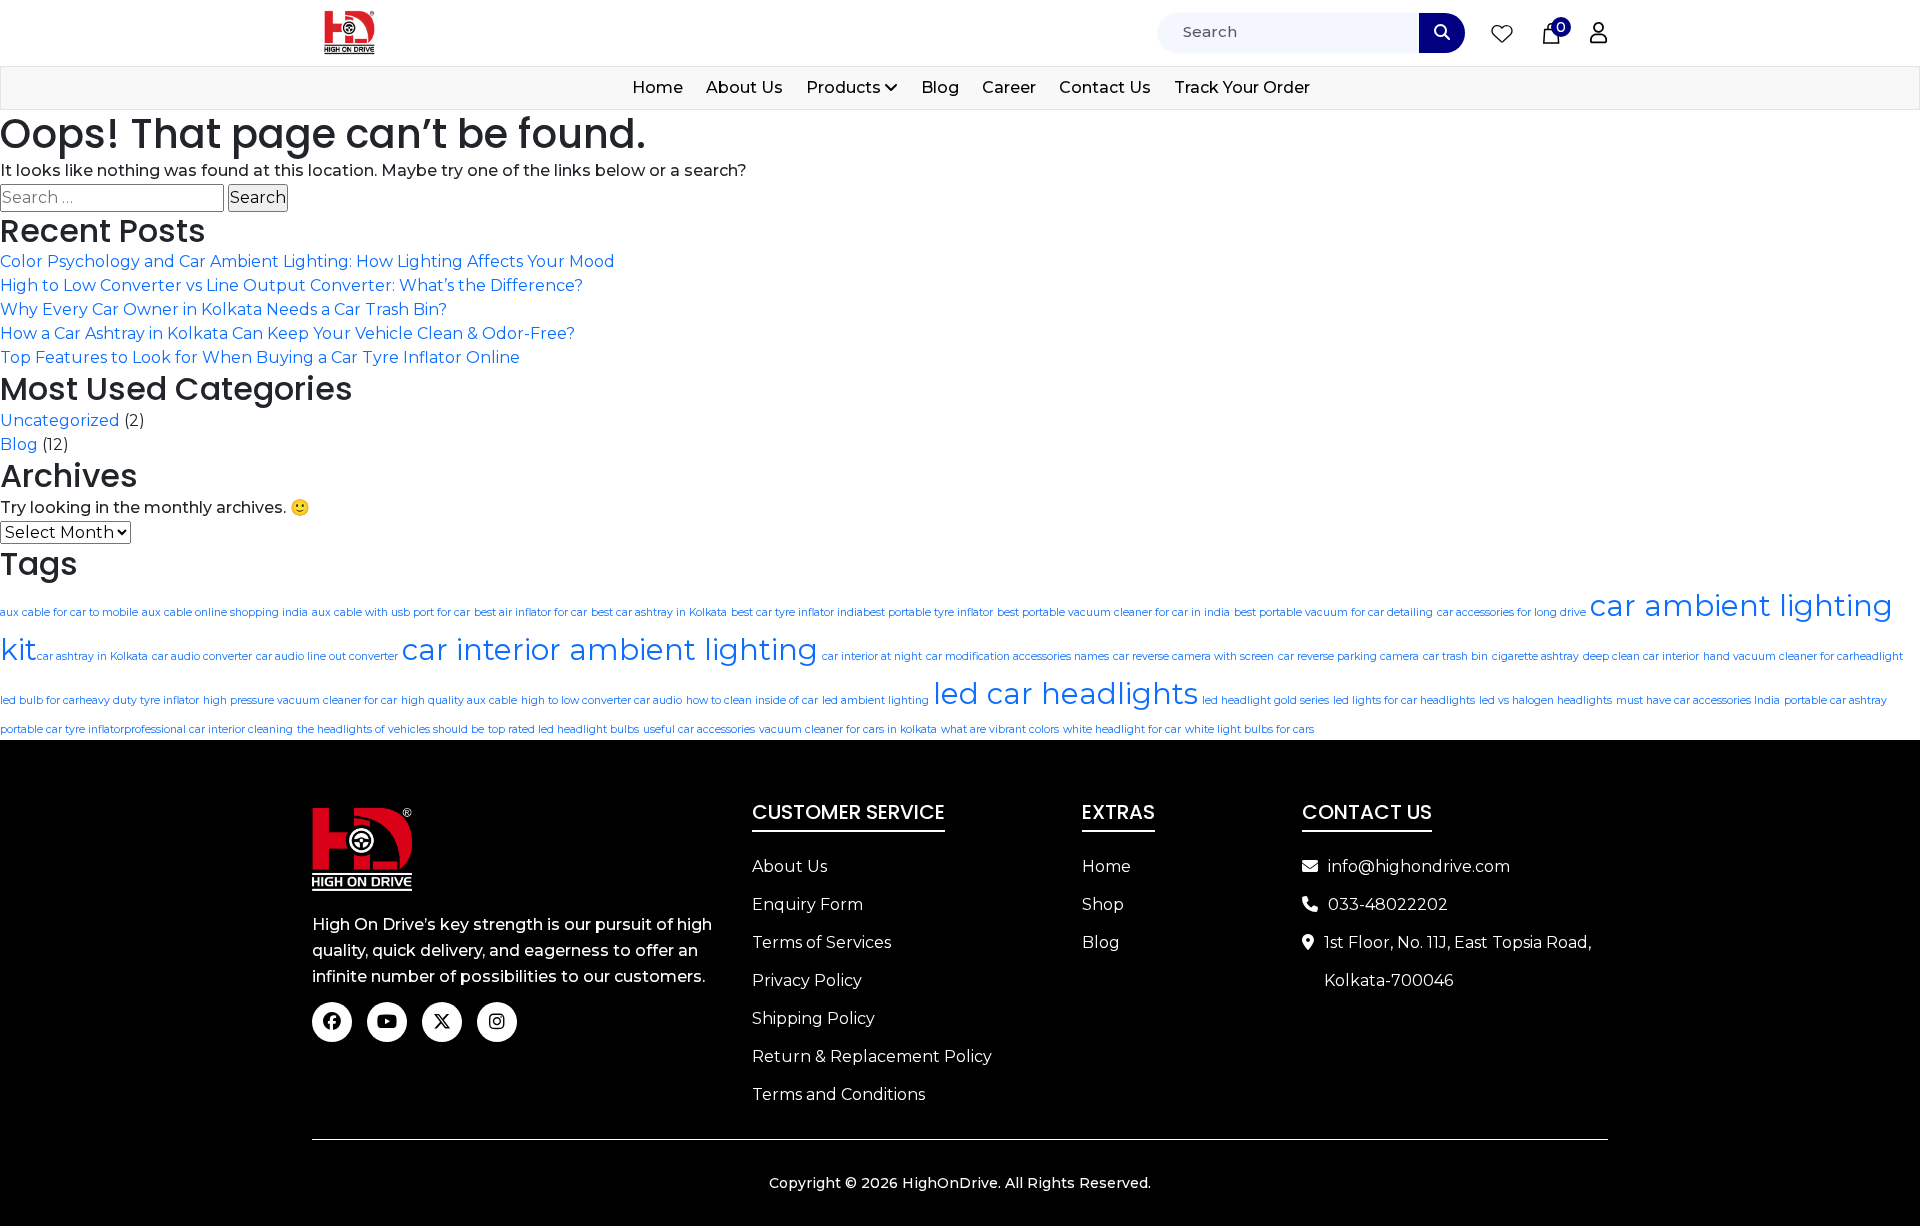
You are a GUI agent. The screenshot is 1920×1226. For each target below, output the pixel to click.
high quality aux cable (459, 700)
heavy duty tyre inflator (139, 700)
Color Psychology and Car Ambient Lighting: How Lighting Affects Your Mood (307, 261)
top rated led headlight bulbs (563, 729)
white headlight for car (1122, 729)
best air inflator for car (530, 612)
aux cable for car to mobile (69, 612)
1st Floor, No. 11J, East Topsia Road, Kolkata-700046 (1457, 961)
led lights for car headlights (1404, 700)
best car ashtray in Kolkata (659, 612)
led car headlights (1065, 693)
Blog (940, 87)
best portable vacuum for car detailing (1333, 612)
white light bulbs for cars (1249, 729)
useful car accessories (699, 729)
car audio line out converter (327, 656)
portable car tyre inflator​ (62, 729)
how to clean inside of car (752, 700)
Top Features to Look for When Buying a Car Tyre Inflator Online (260, 357)
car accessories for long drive (1511, 612)
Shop (1103, 904)
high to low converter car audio (601, 700)
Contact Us (1105, 87)
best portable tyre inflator (928, 612)
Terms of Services (821, 942)
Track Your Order (1242, 87)
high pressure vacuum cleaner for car (300, 700)
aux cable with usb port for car (391, 612)
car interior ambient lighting (610, 649)
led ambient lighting (875, 700)
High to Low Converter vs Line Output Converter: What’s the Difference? (291, 285)
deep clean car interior (1641, 656)
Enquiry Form (807, 904)
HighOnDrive (950, 1183)
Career (1009, 87)
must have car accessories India (1698, 700)
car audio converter (202, 656)
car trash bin (1455, 656)
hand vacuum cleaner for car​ (1778, 656)
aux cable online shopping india (225, 612)
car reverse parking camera (1348, 656)
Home (657, 87)
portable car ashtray (1835, 700)
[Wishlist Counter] (1502, 33)
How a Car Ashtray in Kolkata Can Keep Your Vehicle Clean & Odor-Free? (287, 333)
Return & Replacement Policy (872, 1056)
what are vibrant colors (1000, 729)
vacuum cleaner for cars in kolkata (848, 729)
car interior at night (872, 656)
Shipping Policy (813, 1018)
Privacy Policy (807, 980)
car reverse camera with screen (1193, 656)
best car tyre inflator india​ (797, 612)
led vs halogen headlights (1545, 700)
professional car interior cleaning (208, 729)
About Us (744, 87)
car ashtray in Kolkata (92, 656)
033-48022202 (1388, 904)
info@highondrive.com (1419, 866)
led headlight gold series (1265, 700)
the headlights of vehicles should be (390, 729)
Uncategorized (60, 420)
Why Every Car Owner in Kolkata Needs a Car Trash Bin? (223, 309)
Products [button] (843, 87)
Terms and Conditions (838, 1094)
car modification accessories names (1017, 656)
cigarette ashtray (1535, 656)
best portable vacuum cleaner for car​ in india (1113, 612)
